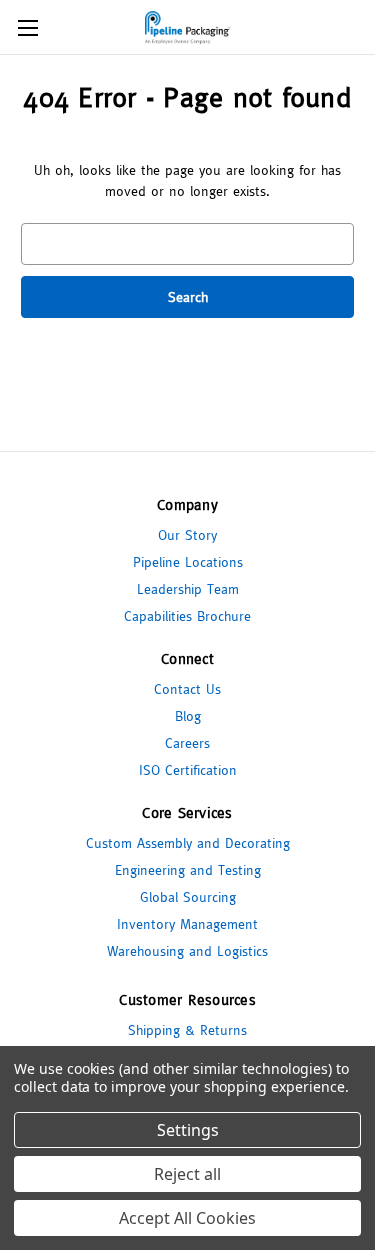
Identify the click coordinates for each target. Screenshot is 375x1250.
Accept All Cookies (187, 1218)
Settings (188, 1130)
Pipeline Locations (188, 562)
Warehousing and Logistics (187, 951)
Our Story (187, 535)
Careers (187, 743)
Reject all (187, 1174)
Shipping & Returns (187, 1030)
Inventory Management (187, 924)
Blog (188, 716)
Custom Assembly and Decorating (188, 843)
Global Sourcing (188, 897)
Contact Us (187, 689)
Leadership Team (188, 589)
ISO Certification (188, 770)
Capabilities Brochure (187, 616)
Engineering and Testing (188, 870)
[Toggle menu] (27, 27)
